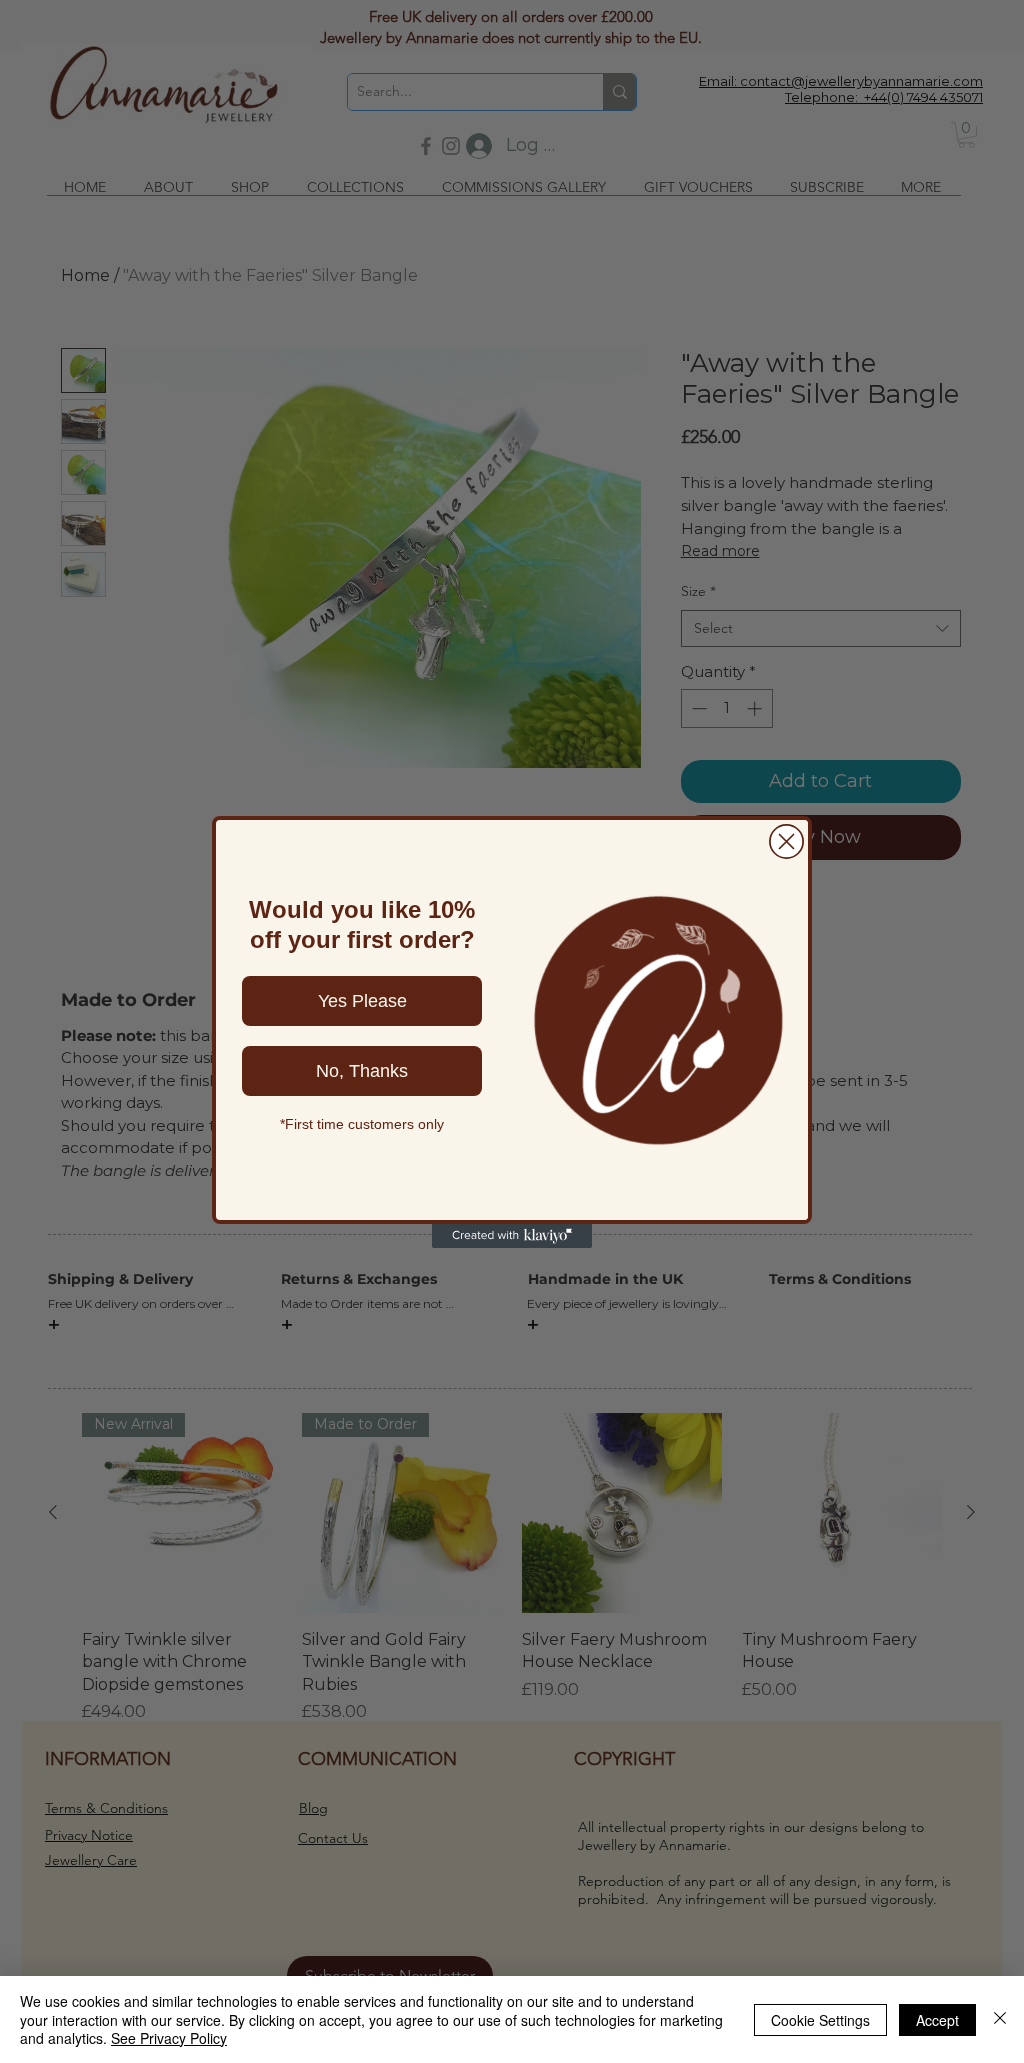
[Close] (1000, 2019)
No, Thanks (362, 1071)
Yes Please (362, 1001)
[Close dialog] (786, 841)
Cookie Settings (820, 2020)
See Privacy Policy (169, 2038)
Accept (937, 2020)
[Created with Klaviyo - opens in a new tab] (512, 1236)
